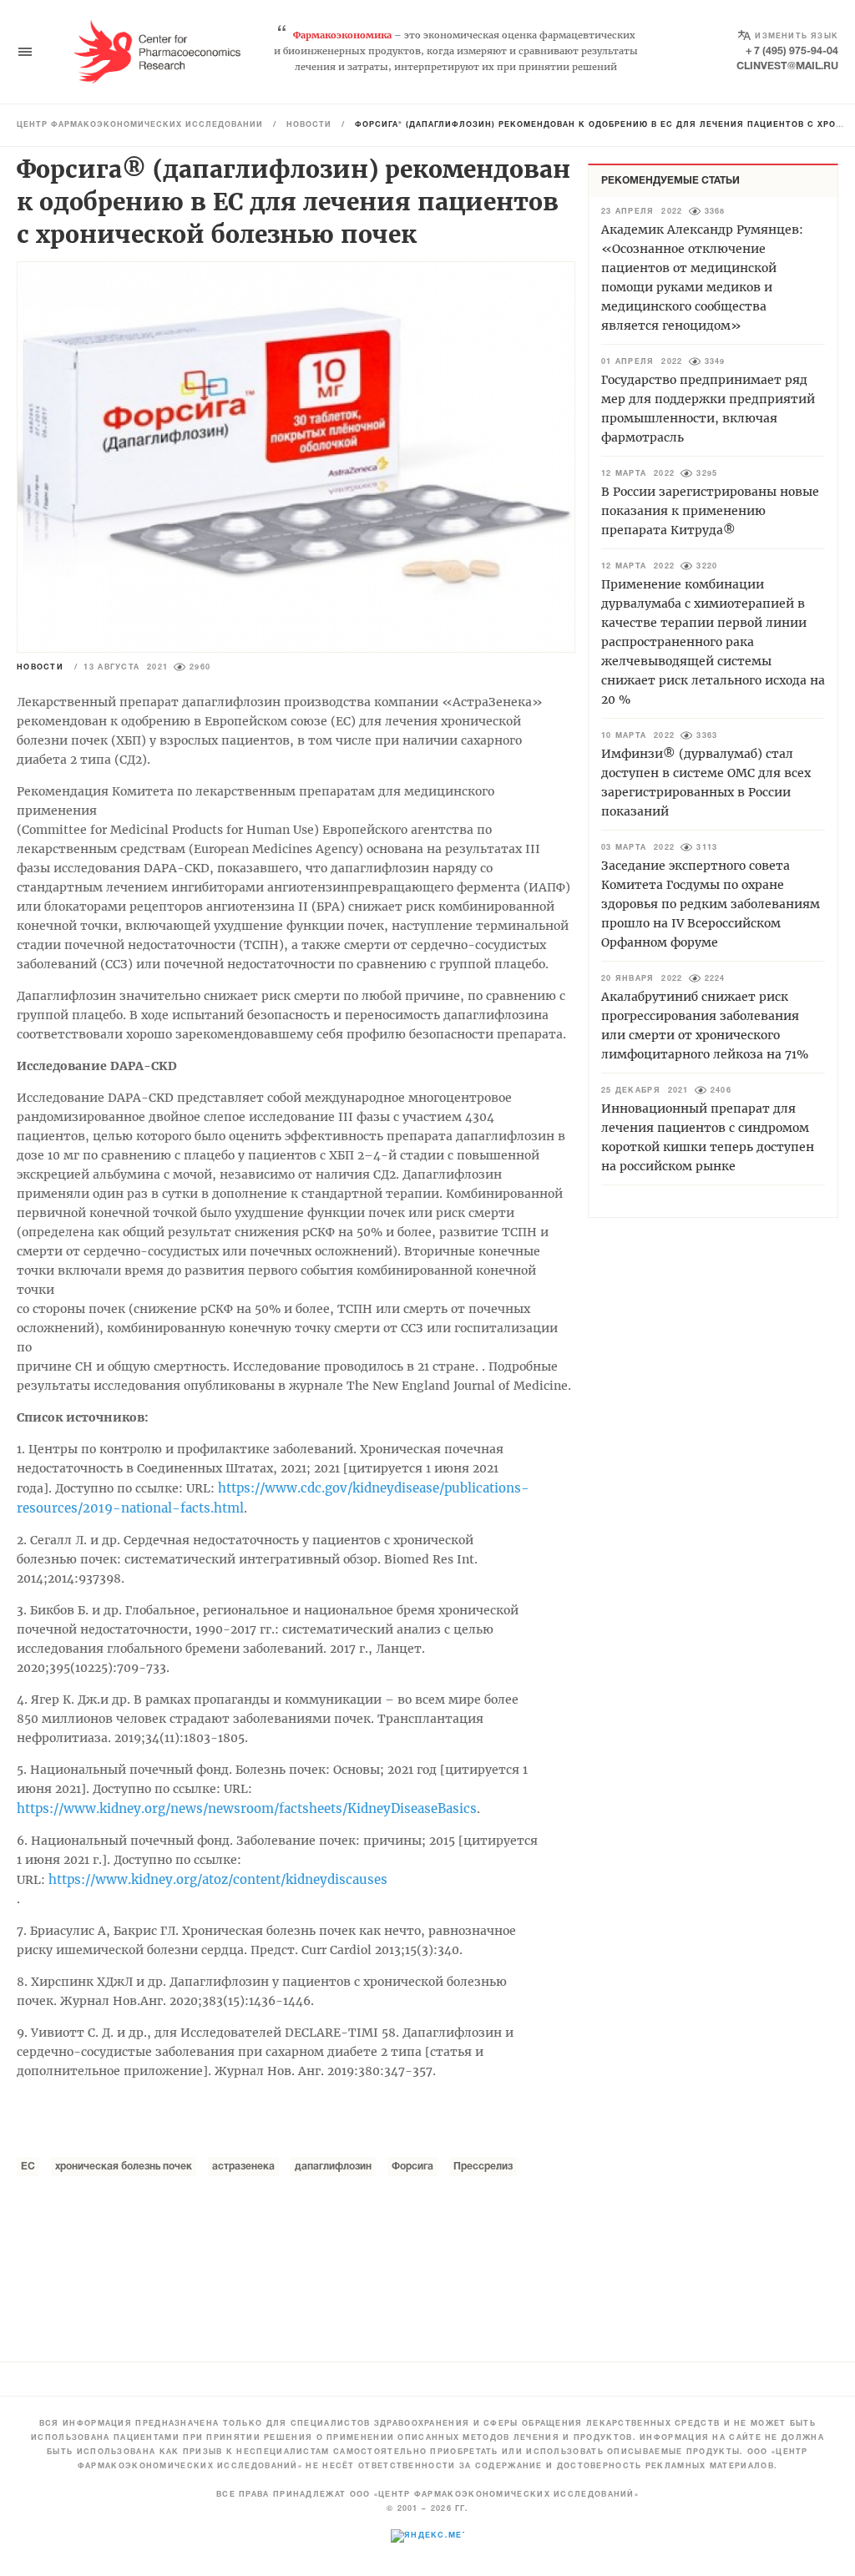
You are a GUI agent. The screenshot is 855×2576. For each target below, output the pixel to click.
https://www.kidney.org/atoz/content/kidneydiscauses (218, 1879)
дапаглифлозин (333, 2167)
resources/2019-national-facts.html (130, 1508)
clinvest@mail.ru (787, 66)
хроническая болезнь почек (124, 2167)
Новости (309, 125)
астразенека (243, 2167)
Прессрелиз (483, 2167)
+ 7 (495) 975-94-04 (792, 51)
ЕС (28, 2167)
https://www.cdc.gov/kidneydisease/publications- (374, 1488)
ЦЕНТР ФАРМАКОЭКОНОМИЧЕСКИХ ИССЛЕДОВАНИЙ (140, 125)
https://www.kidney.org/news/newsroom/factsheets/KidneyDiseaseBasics (247, 1808)
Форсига (412, 2167)
